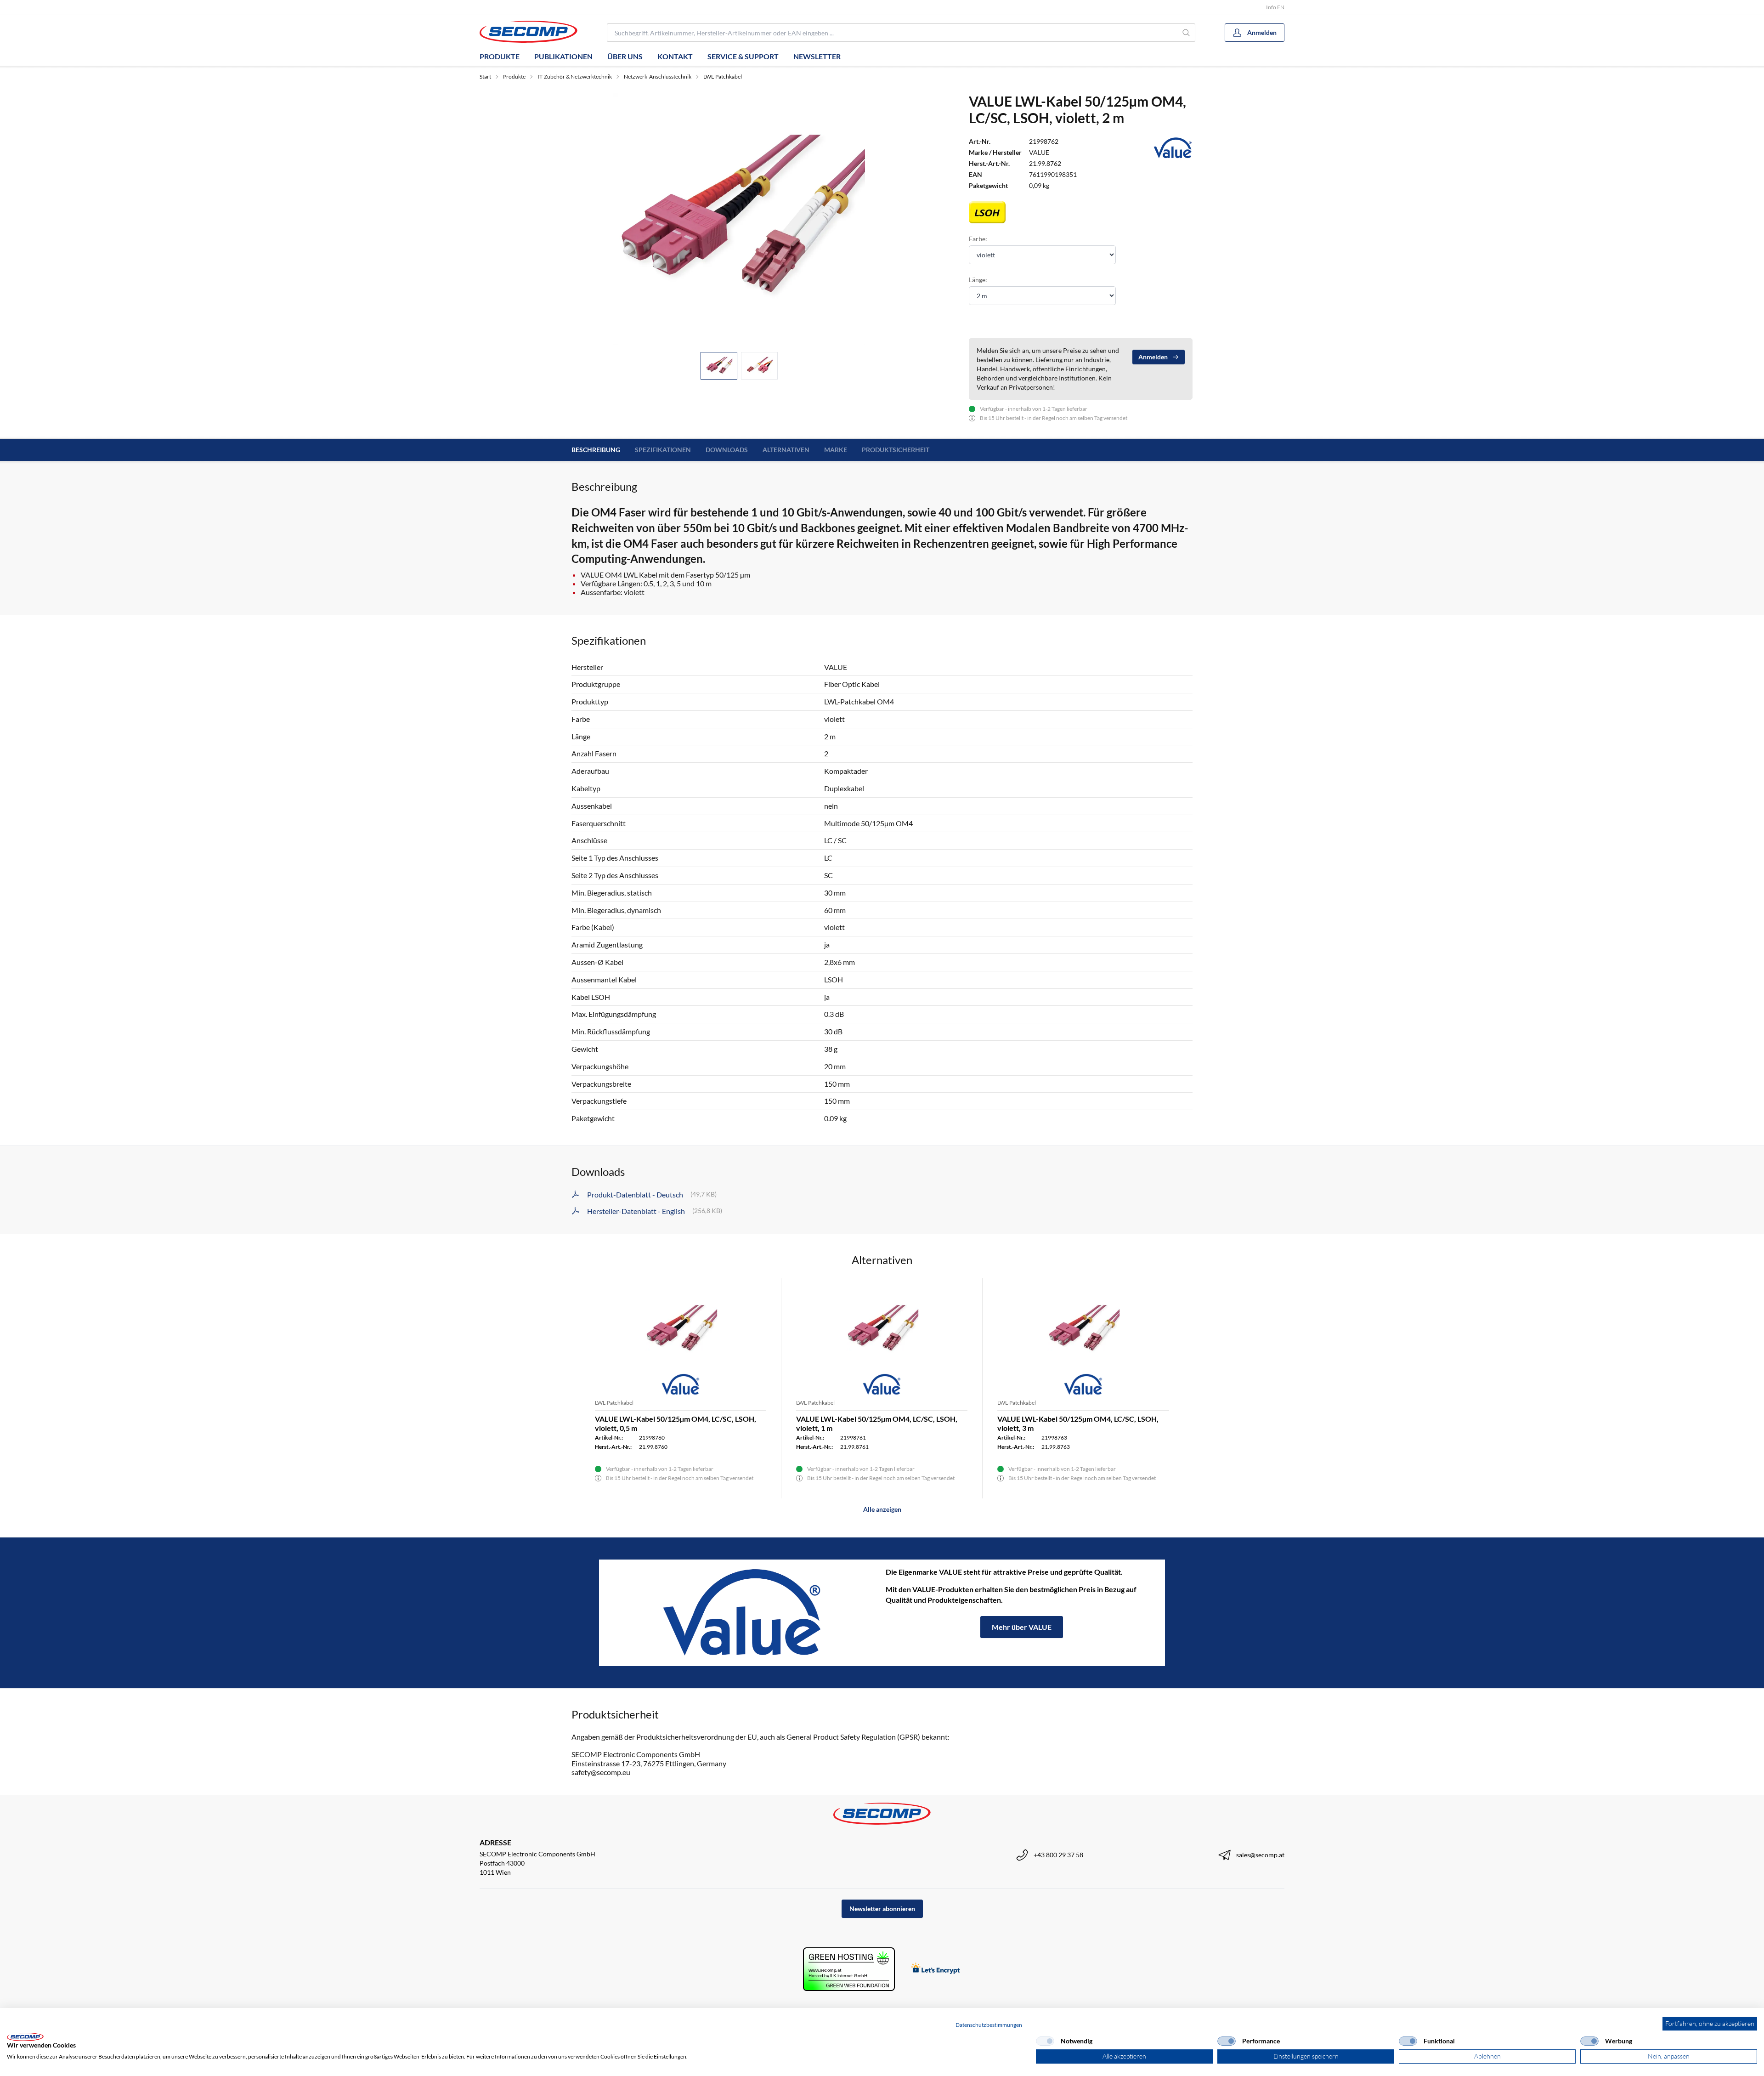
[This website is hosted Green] (849, 1969)
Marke (836, 450)
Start (485, 77)
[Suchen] (1186, 33)
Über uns (625, 56)
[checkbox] (1045, 2041)
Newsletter (817, 56)
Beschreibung (596, 450)
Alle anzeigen (882, 1509)
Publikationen (563, 56)
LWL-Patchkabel (723, 77)
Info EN (1275, 7)
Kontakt (675, 56)
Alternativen (786, 450)
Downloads (727, 450)
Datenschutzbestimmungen (989, 2025)
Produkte (500, 56)
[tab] (719, 366)
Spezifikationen (663, 450)
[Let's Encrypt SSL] (936, 1969)
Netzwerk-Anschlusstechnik (658, 77)
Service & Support (743, 56)
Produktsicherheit (896, 450)
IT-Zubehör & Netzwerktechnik (575, 77)
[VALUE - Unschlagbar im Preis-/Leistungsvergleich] (742, 1613)
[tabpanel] (739, 219)
